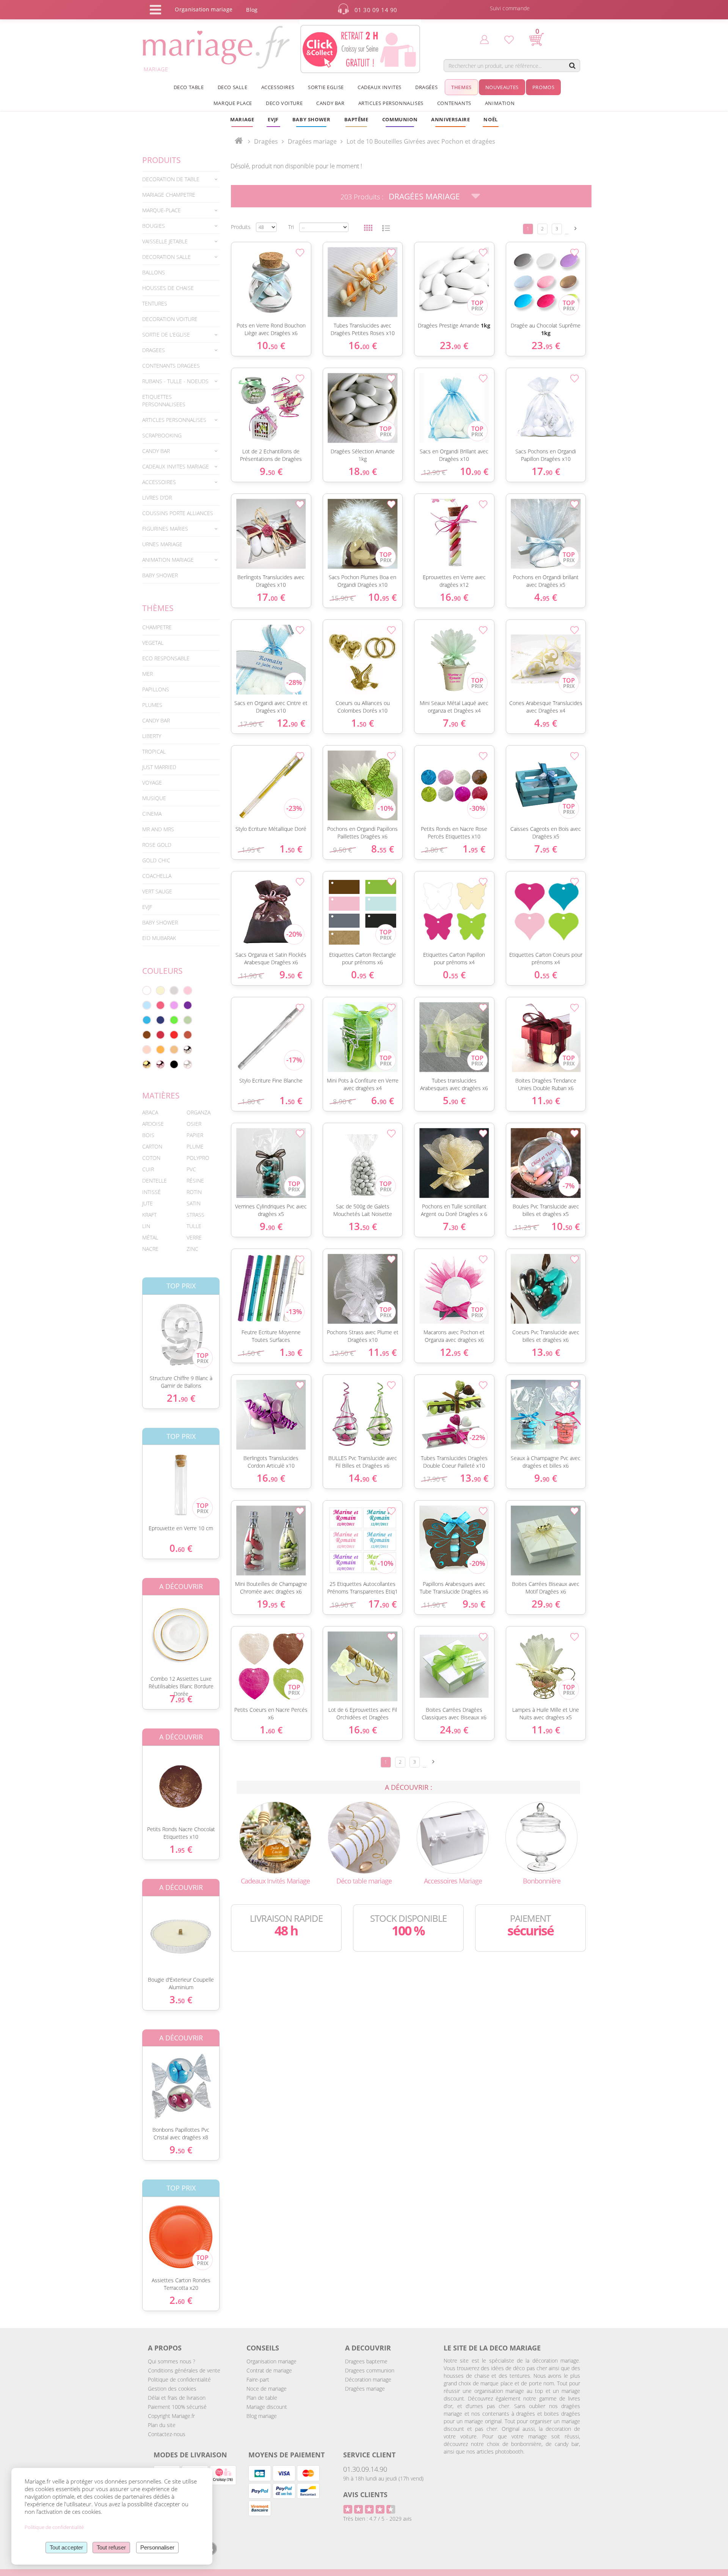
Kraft (149, 1215)
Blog (252, 10)
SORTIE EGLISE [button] (326, 87)
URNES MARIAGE (162, 544)
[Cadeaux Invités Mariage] (275, 1837)
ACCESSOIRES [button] (278, 87)
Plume (195, 1146)
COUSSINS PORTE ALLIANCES (178, 513)
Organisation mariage (271, 2361)
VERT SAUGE (157, 891)
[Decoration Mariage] (364, 1837)
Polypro (198, 1158)
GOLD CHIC (156, 860)
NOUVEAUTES (502, 87)
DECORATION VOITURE (170, 319)
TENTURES (155, 303)
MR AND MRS (158, 829)
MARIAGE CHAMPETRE (169, 195)
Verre (194, 1237)
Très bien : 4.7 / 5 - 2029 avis (377, 2519)
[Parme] (174, 1005)
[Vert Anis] (174, 1020)
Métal (150, 1237)
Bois (148, 1135)
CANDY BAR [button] (330, 103)
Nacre (150, 1249)
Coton (151, 1158)
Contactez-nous (167, 2434)
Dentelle (155, 1181)
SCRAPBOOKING (162, 435)
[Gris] (174, 990)
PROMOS (544, 87)
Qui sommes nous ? (172, 2361)
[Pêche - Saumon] (147, 1050)
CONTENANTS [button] (454, 103)
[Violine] (188, 1005)
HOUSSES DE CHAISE (168, 288)
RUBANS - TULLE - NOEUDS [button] (175, 381)
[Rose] (188, 990)
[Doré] (147, 1064)
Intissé (151, 1192)
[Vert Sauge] (188, 1020)
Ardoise (153, 1124)
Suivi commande (510, 8)
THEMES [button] (461, 87)
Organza (198, 1112)
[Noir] (174, 1064)
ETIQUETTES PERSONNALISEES (164, 400)
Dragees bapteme (366, 2361)
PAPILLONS (156, 689)
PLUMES (152, 705)
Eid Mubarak (159, 938)
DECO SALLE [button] (233, 87)
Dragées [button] (426, 87)
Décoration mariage (368, 2379)
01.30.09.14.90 (365, 2469)
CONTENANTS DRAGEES (171, 366)
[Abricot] (160, 1050)
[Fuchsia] (160, 1005)
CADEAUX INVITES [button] (380, 87)
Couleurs (162, 971)
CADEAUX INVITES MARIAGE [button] (176, 466)
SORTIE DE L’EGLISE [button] (166, 335)
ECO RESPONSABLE (166, 658)
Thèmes (158, 608)
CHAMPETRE (157, 627)
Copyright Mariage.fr (171, 2416)
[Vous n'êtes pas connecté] (484, 39)
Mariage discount (267, 2407)
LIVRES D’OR (157, 497)
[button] (356, 119)
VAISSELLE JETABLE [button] (165, 241)
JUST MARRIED (159, 767)
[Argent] (188, 1050)
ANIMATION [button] (500, 103)
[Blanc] (147, 990)
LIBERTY (152, 736)
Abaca (150, 1112)
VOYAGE (152, 783)
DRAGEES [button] (154, 350)
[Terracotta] (188, 1035)
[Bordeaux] (160, 1035)
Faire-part (258, 2379)
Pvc (191, 1169)
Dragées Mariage (424, 196)
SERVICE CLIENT (369, 2455)
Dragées (266, 141)
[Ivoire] (160, 990)
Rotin (194, 1192)
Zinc (192, 1249)
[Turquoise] (147, 1020)
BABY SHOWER (160, 575)
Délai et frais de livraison (177, 2398)
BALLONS (154, 272)
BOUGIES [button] (154, 226)
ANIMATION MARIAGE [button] (168, 560)
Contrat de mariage (269, 2370)
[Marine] (160, 1020)
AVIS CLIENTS (365, 2495)
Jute (147, 1203)
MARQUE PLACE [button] (233, 103)
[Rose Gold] (160, 1064)
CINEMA (152, 814)
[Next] (576, 228)
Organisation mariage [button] (204, 9)
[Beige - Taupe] (174, 1050)
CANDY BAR (156, 720)
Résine (195, 1181)
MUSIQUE (154, 798)
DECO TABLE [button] (189, 87)
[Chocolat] (147, 1035)
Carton (152, 1146)
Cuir (148, 1169)
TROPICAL (154, 751)
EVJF (147, 907)
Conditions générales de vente (184, 2370)
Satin (194, 1203)
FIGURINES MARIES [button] (165, 529)
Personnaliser (157, 2547)
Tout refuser (111, 2547)
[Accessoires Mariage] (453, 1837)
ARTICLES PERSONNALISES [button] (391, 103)
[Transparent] (188, 1064)
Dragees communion (370, 2370)
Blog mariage (262, 2416)
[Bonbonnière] (541, 1837)
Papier (195, 1135)
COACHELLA (157, 876)
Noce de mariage (267, 2389)
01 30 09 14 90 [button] (376, 10)
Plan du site (162, 2425)
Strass (195, 1215)
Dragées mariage (365, 2389)
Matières (161, 1095)
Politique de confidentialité (179, 2379)
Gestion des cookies (172, 2389)
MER (147, 674)
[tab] (181, 179)
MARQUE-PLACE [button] (162, 210)
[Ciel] (147, 1005)
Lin (146, 1226)
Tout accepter (66, 2547)
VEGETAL (153, 643)
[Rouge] (174, 1035)
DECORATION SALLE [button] (166, 257)
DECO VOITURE (284, 103)
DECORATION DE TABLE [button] (171, 179)
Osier (194, 1124)
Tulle (194, 1226)
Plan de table (262, 2398)
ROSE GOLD (157, 845)
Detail (136, 1328)
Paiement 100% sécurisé (177, 2407)
